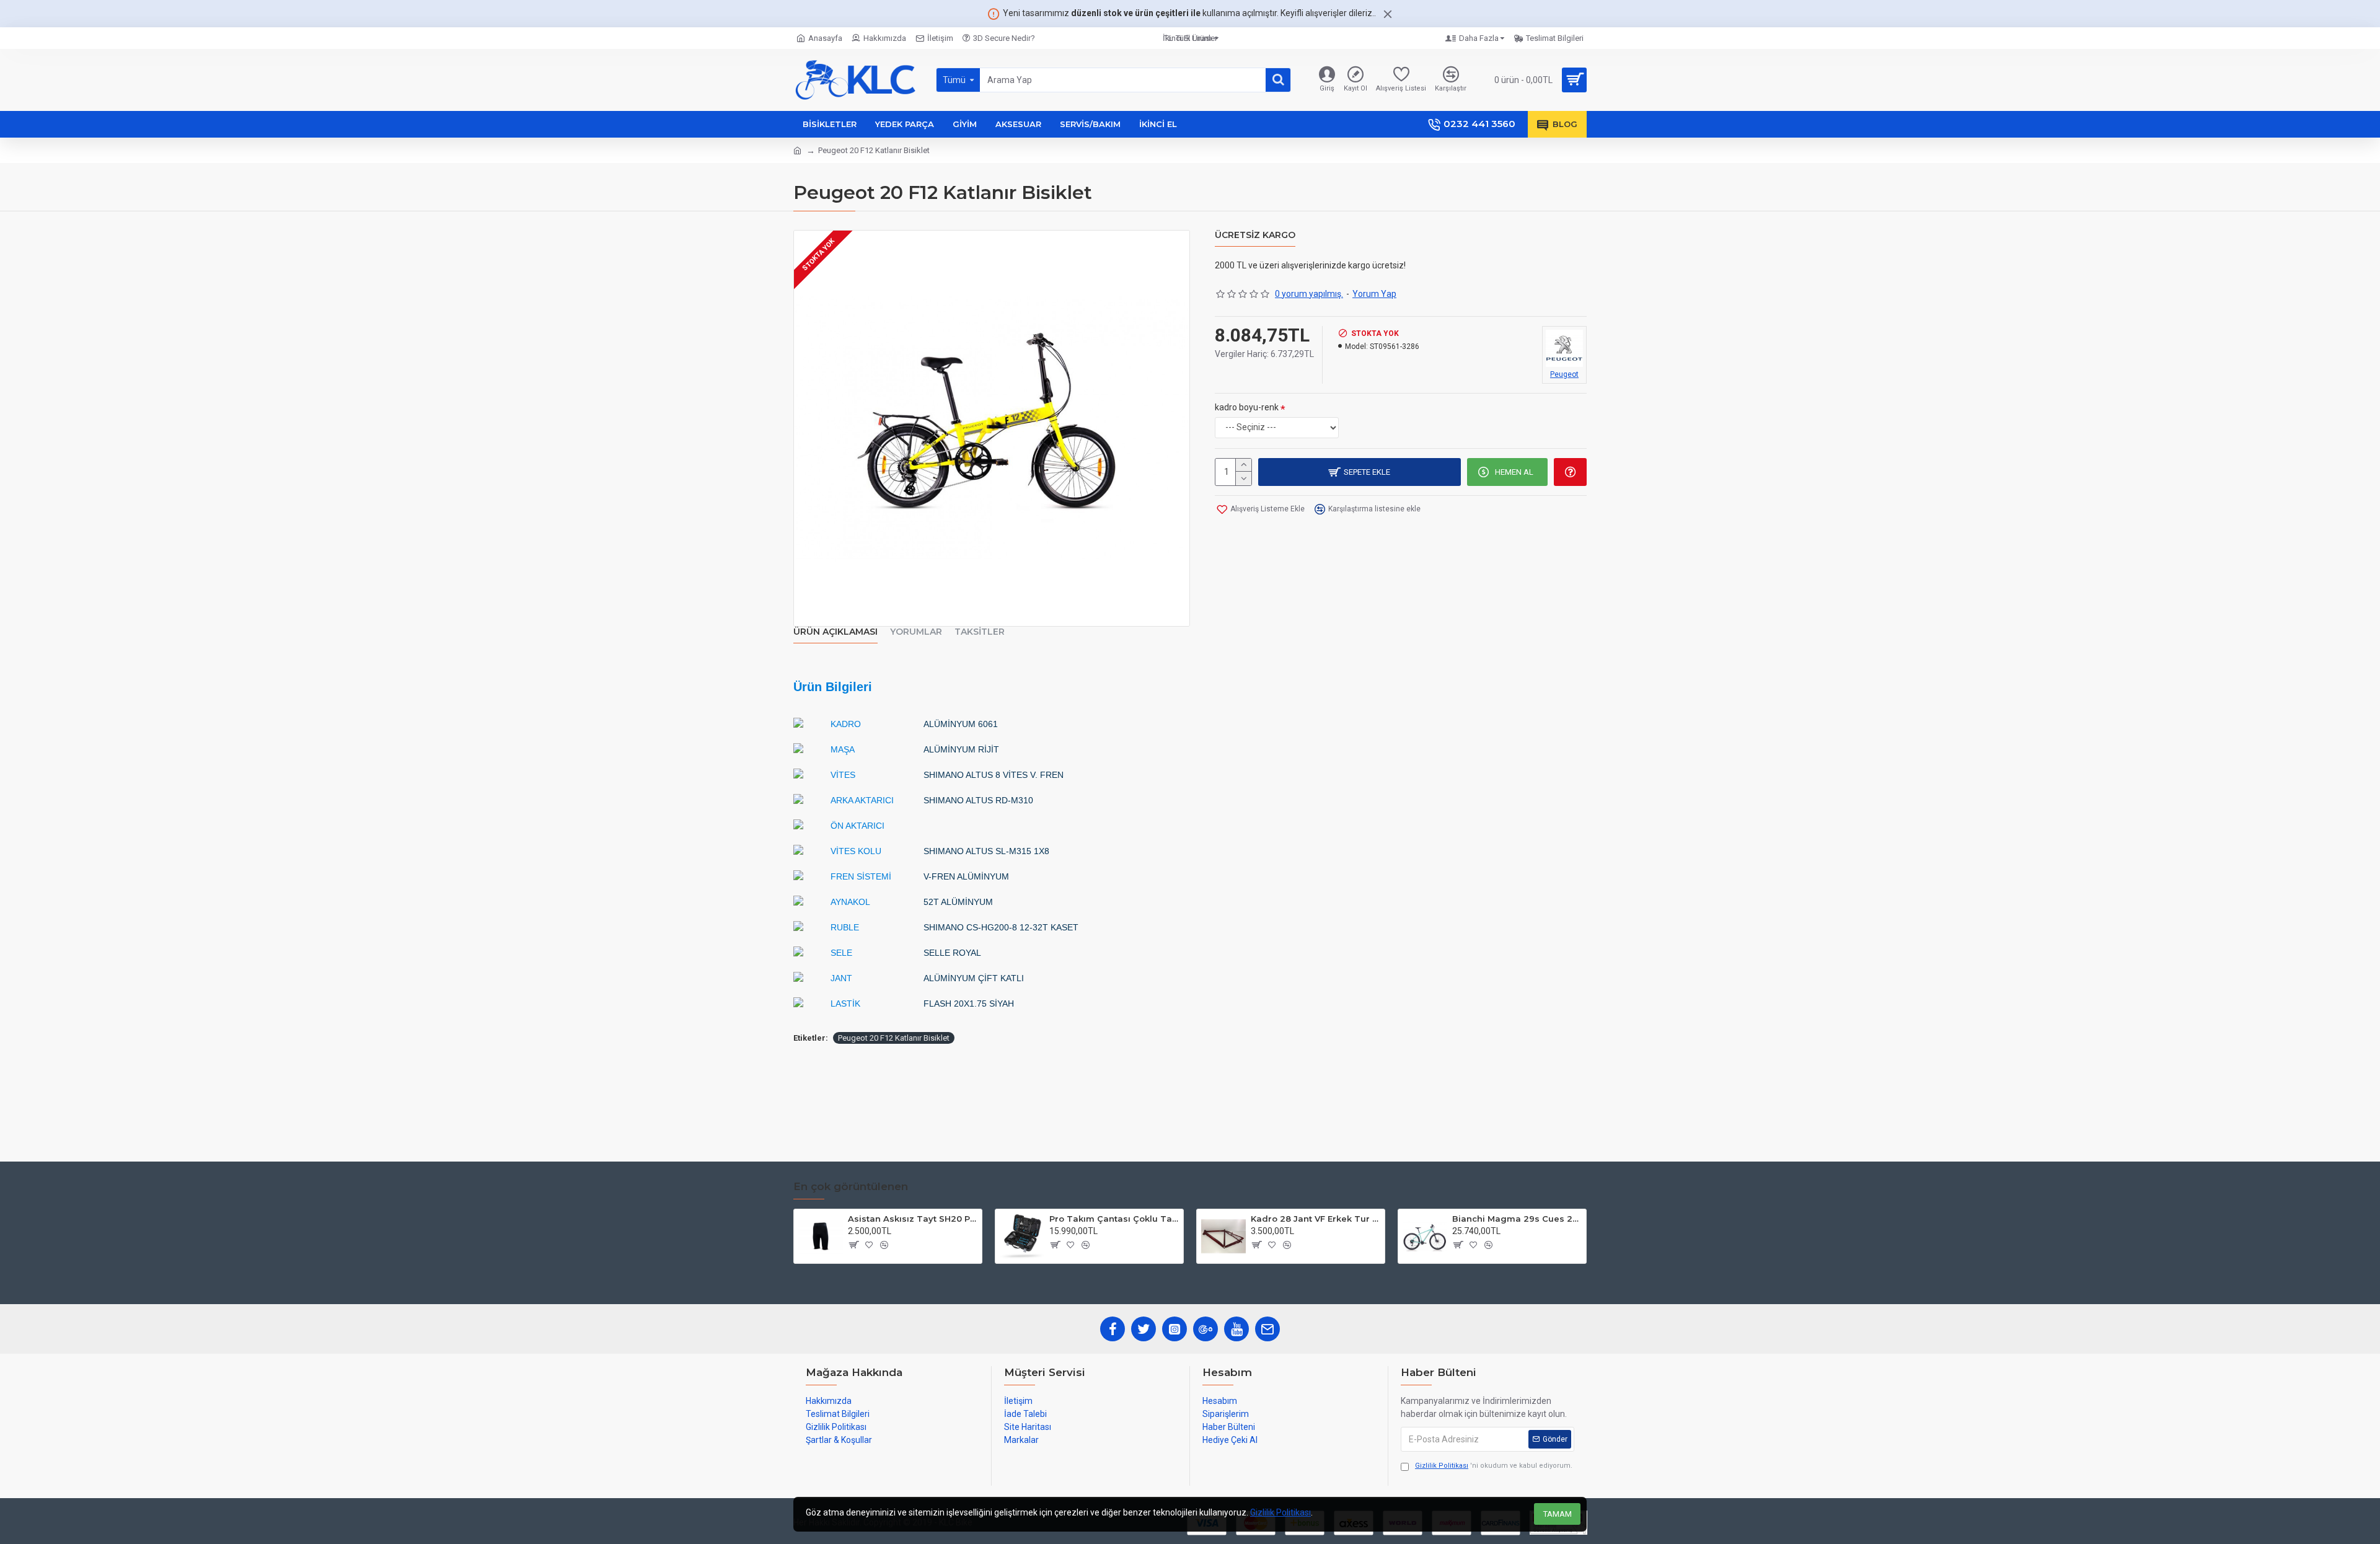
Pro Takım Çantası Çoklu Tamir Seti (1114, 1219)
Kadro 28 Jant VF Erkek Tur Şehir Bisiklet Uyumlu (1316, 1219)
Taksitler (980, 632)
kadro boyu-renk (1247, 407)
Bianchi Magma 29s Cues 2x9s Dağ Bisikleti (1517, 1219)
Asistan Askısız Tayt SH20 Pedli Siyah (913, 1219)
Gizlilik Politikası (1280, 1512)
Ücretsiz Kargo (1255, 235)
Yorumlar (916, 632)
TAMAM (1558, 1514)
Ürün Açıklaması (835, 632)
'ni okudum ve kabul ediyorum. (1494, 1466)
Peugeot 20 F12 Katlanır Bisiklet (894, 1038)
